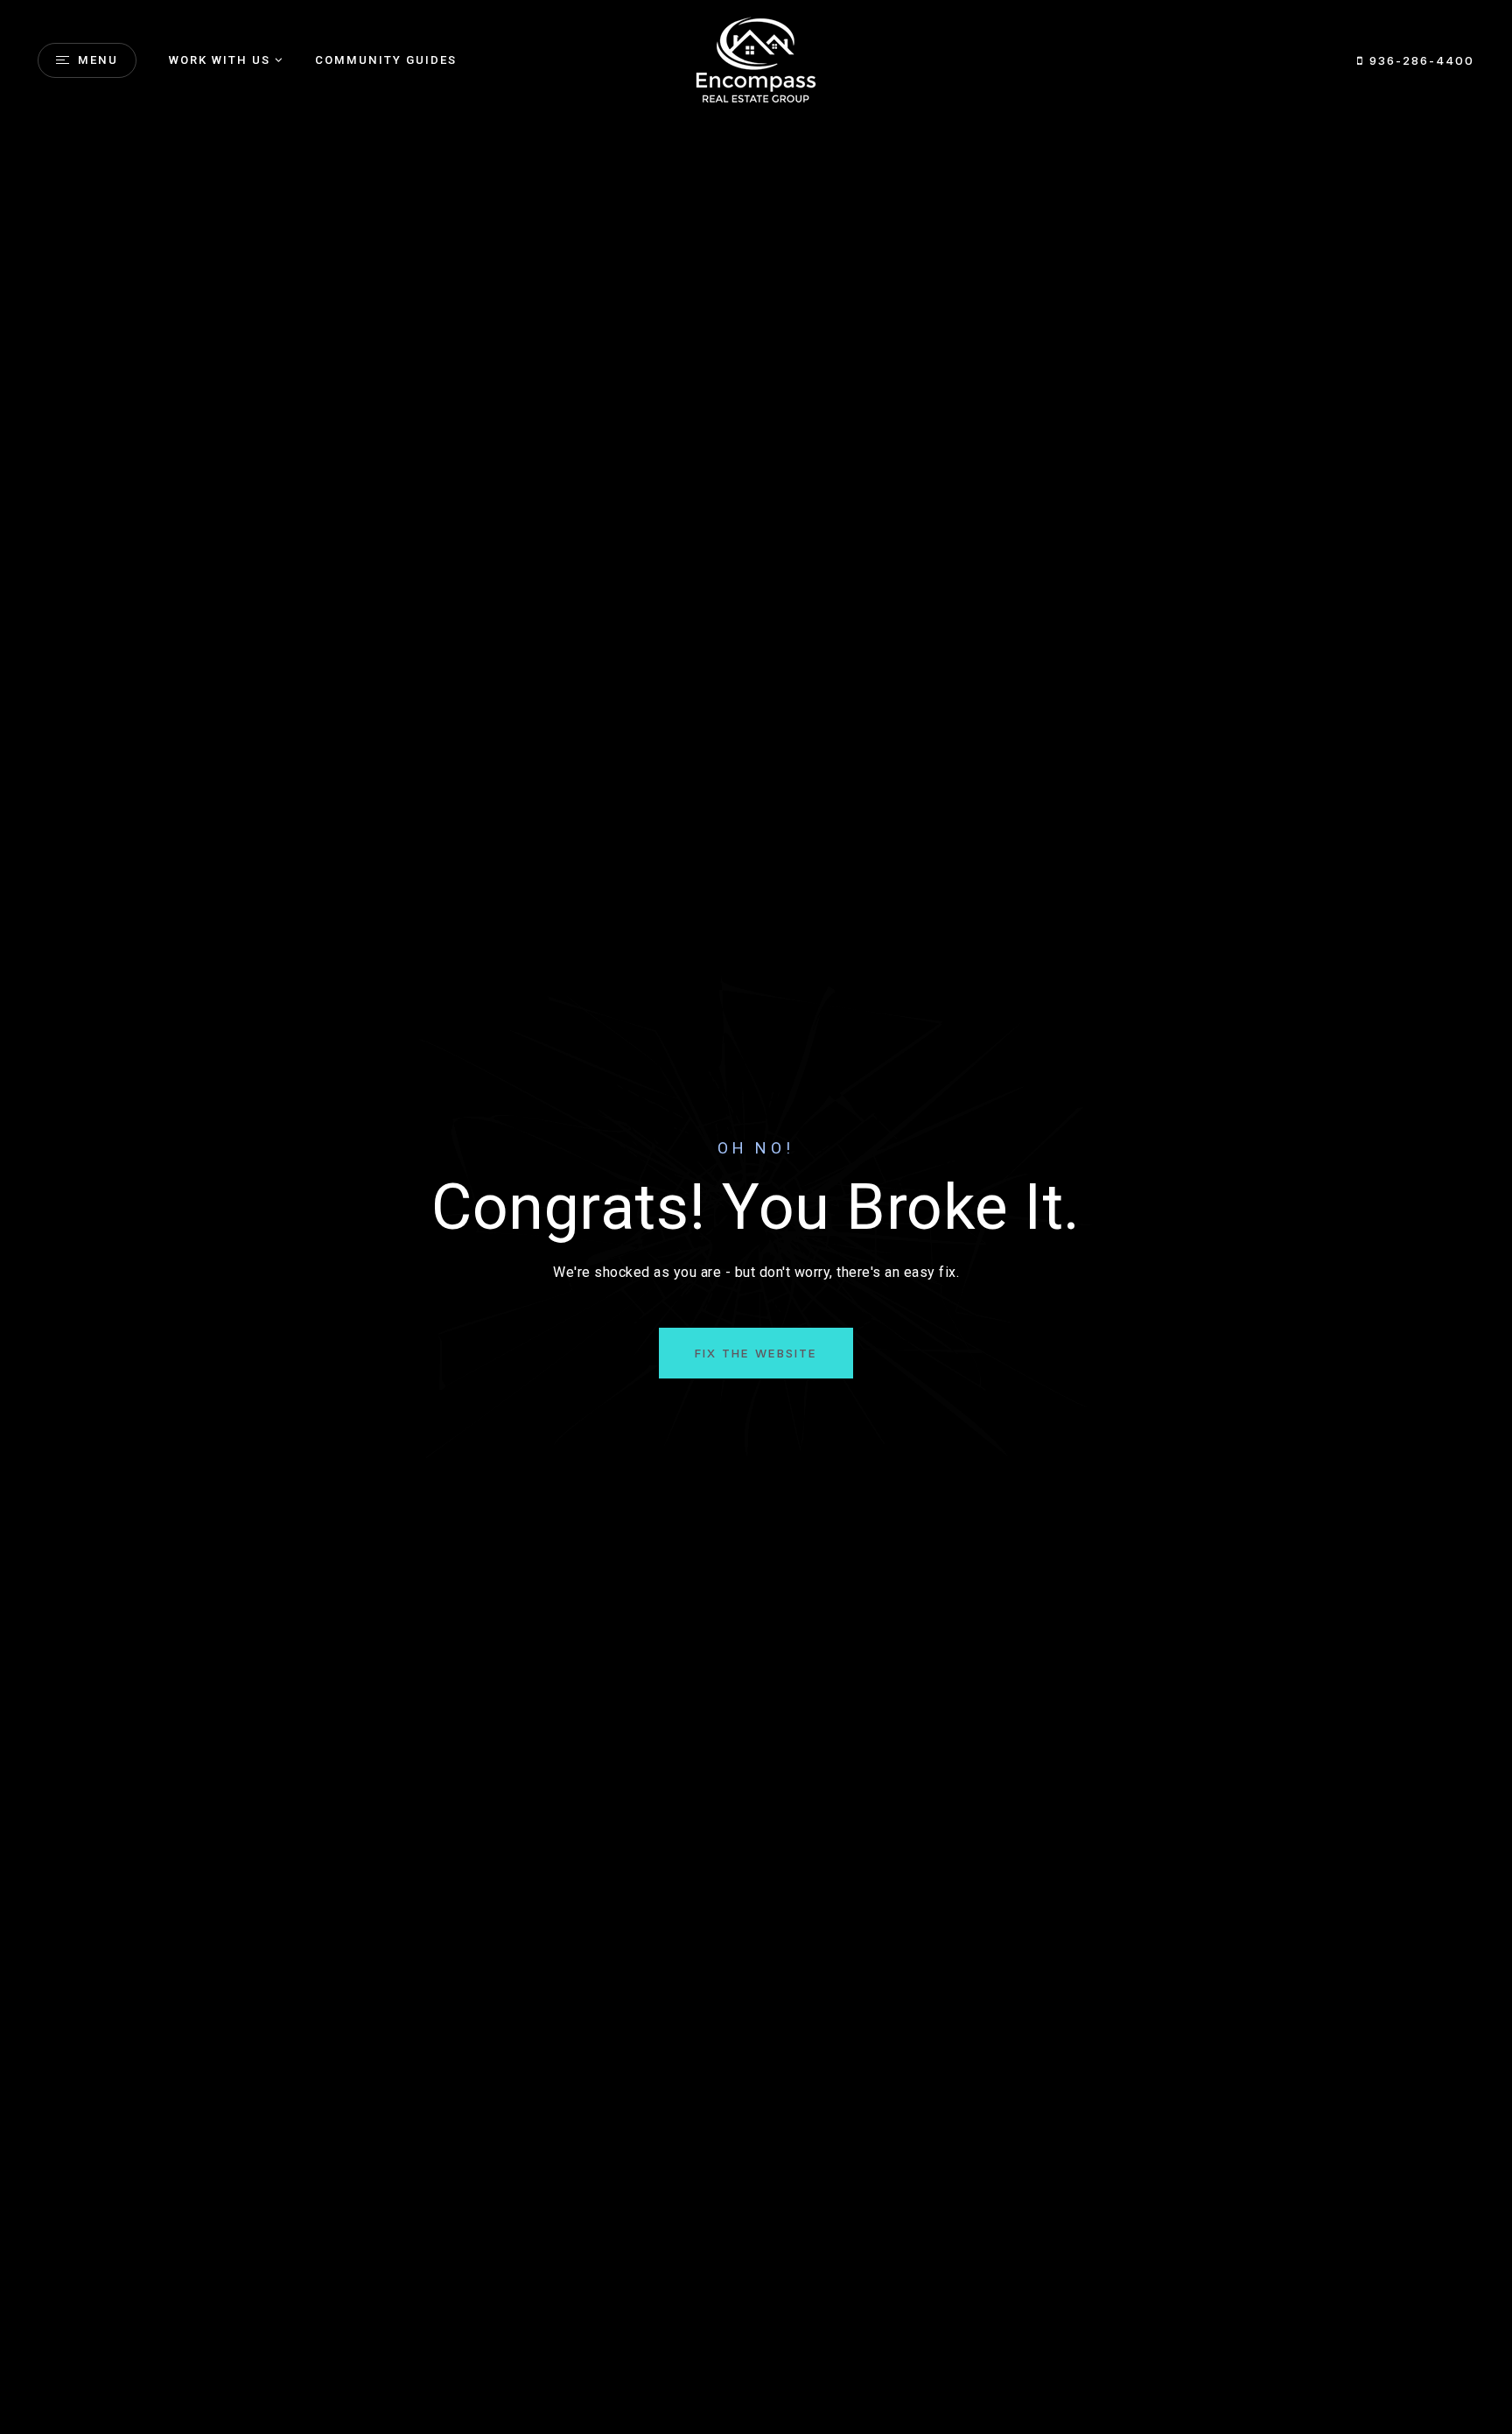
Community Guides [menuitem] (386, 60)
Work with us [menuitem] (220, 60)
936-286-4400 (1419, 60)
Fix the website (756, 1353)
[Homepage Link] (756, 59)
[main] (756, 1217)
